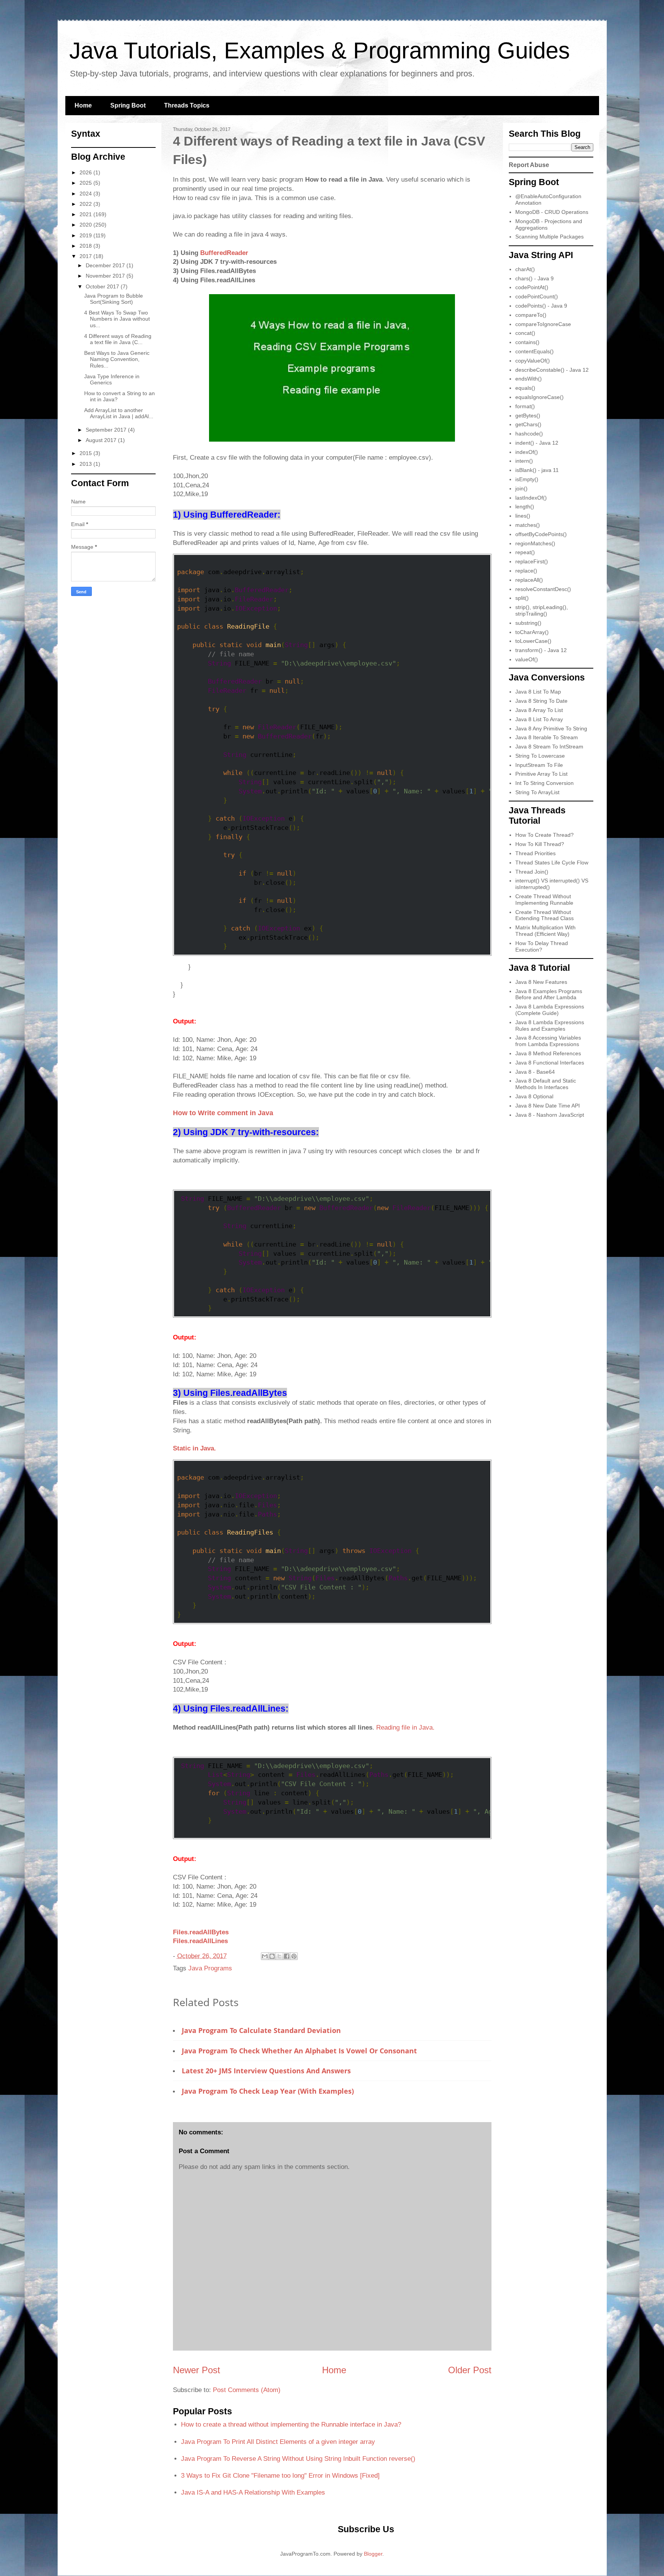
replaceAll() (529, 580)
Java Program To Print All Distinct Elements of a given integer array (278, 2442)
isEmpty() (527, 479)
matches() (528, 525)
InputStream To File (539, 765)
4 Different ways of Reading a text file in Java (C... (118, 339)
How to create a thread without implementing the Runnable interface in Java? (291, 2425)
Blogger (373, 2554)
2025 (86, 183)
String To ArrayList (537, 792)
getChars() (528, 424)
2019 (86, 235)
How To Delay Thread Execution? (542, 946)
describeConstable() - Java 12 (552, 370)
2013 (86, 464)
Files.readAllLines (200, 1941)
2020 (86, 225)
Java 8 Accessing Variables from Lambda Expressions (548, 1041)
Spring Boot (128, 105)
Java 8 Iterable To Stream (547, 737)
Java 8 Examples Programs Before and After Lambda (549, 994)
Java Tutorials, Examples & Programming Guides (320, 50)
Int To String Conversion (544, 783)
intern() (524, 461)
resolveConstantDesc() (543, 589)
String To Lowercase (540, 756)
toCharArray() (532, 632)
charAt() (525, 269)
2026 (86, 172)
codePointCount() (537, 296)
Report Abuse (529, 165)
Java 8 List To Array (539, 719)
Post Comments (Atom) (247, 2390)
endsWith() (529, 379)
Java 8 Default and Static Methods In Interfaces (546, 1084)
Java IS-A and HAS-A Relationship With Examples (253, 2492)
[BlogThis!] (272, 1956)
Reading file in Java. (405, 1728)
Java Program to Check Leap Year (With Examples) (268, 2091)
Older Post (470, 2370)
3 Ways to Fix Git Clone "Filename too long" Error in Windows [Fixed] (280, 2476)
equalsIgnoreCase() (539, 397)
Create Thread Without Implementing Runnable (544, 900)
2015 (86, 453)
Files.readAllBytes (201, 1932)
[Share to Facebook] (287, 1956)
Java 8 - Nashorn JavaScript (550, 1115)
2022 (86, 204)
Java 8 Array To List (539, 710)
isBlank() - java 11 (537, 470)
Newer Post (197, 2370)
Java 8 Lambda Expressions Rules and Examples (550, 1026)
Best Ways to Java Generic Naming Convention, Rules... (117, 359)
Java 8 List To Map (538, 692)
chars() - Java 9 (535, 278)
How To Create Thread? (544, 835)
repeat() (525, 552)
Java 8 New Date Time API (548, 1106)
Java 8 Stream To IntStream (549, 747)
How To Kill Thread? (540, 844)
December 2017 (106, 265)
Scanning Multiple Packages (549, 237)
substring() (528, 623)
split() (522, 598)
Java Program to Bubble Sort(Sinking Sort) (114, 299)
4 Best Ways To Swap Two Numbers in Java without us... (117, 319)
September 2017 (107, 430)
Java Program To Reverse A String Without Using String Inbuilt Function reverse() (298, 2459)
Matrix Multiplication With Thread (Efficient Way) (545, 931)
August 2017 (102, 440)
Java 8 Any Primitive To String (551, 728)
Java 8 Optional (534, 1096)
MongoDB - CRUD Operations (552, 212)
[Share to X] (279, 1956)
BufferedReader (224, 253)
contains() (527, 342)
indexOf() (527, 452)
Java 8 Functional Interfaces (550, 1063)
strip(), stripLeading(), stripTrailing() (542, 610)
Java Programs (210, 1968)
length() (525, 507)
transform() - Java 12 (541, 650)
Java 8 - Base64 (535, 1072)
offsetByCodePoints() (541, 534)
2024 (86, 194)
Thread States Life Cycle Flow (552, 863)
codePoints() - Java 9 (541, 306)
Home (83, 105)
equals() (525, 388)
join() (521, 488)
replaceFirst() (532, 561)
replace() (526, 571)
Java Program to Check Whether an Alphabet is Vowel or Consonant (299, 2051)
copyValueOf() (533, 361)
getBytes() (528, 416)
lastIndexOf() (531, 498)
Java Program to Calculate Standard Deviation (261, 2030)
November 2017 (106, 276)
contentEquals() (535, 351)
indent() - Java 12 (537, 443)
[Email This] (265, 1956)
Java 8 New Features (541, 982)
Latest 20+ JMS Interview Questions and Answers (266, 2071)
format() (525, 406)
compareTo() (531, 315)
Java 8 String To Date (541, 701)
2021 (86, 214)
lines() (523, 516)
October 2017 (103, 286)
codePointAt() (532, 287)
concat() (525, 333)
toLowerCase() (533, 641)
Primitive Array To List (541, 774)
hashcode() (529, 434)
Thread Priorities (535, 853)
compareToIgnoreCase (543, 324)
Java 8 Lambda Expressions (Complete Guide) (550, 1010)
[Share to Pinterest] (294, 1956)
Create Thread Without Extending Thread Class (544, 915)
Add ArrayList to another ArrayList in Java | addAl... (119, 413)
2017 (86, 256)
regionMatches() (535, 543)
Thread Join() (532, 872)
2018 (86, 246)
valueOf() (527, 659)
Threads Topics (187, 105)
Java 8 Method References (548, 1053)
